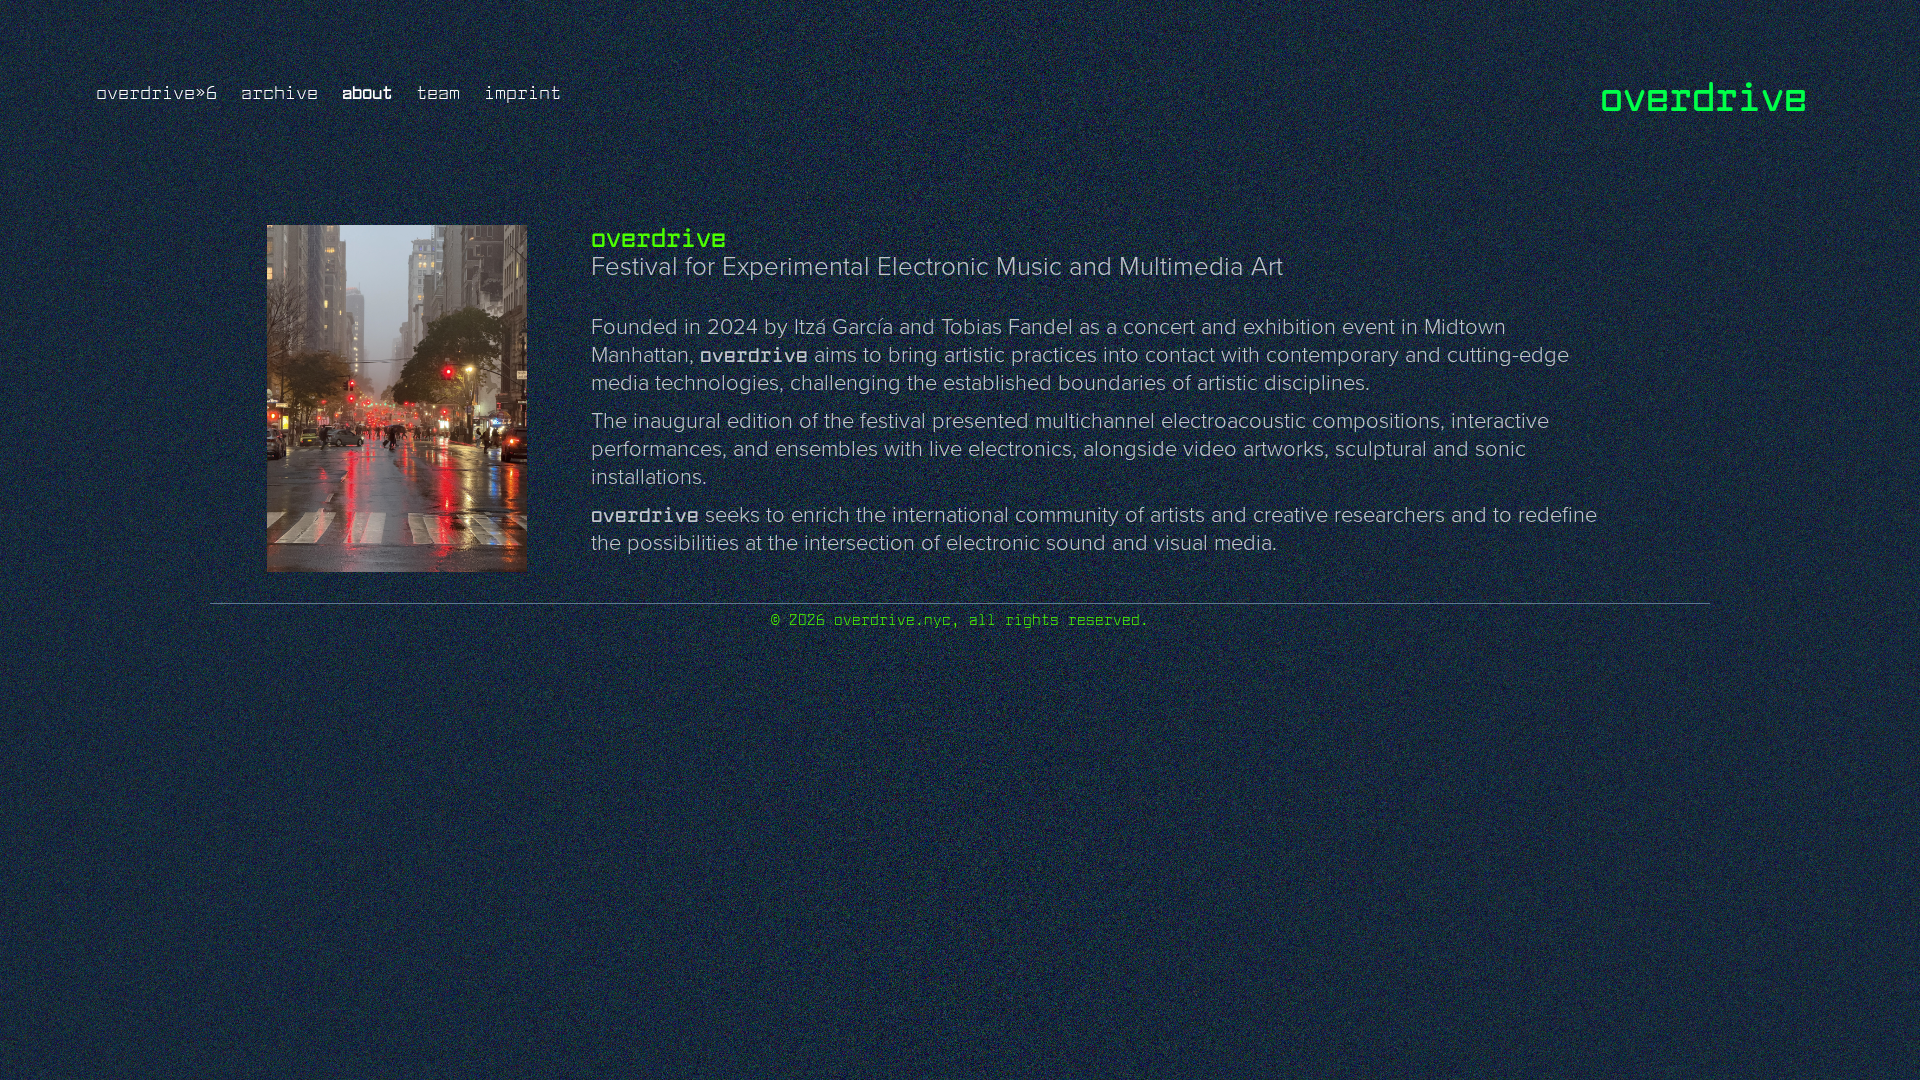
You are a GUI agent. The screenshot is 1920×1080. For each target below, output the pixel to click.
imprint (522, 92)
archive (279, 92)
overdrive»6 (156, 92)
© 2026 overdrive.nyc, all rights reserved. (960, 619)
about (367, 91)
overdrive (1703, 94)
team (438, 92)
